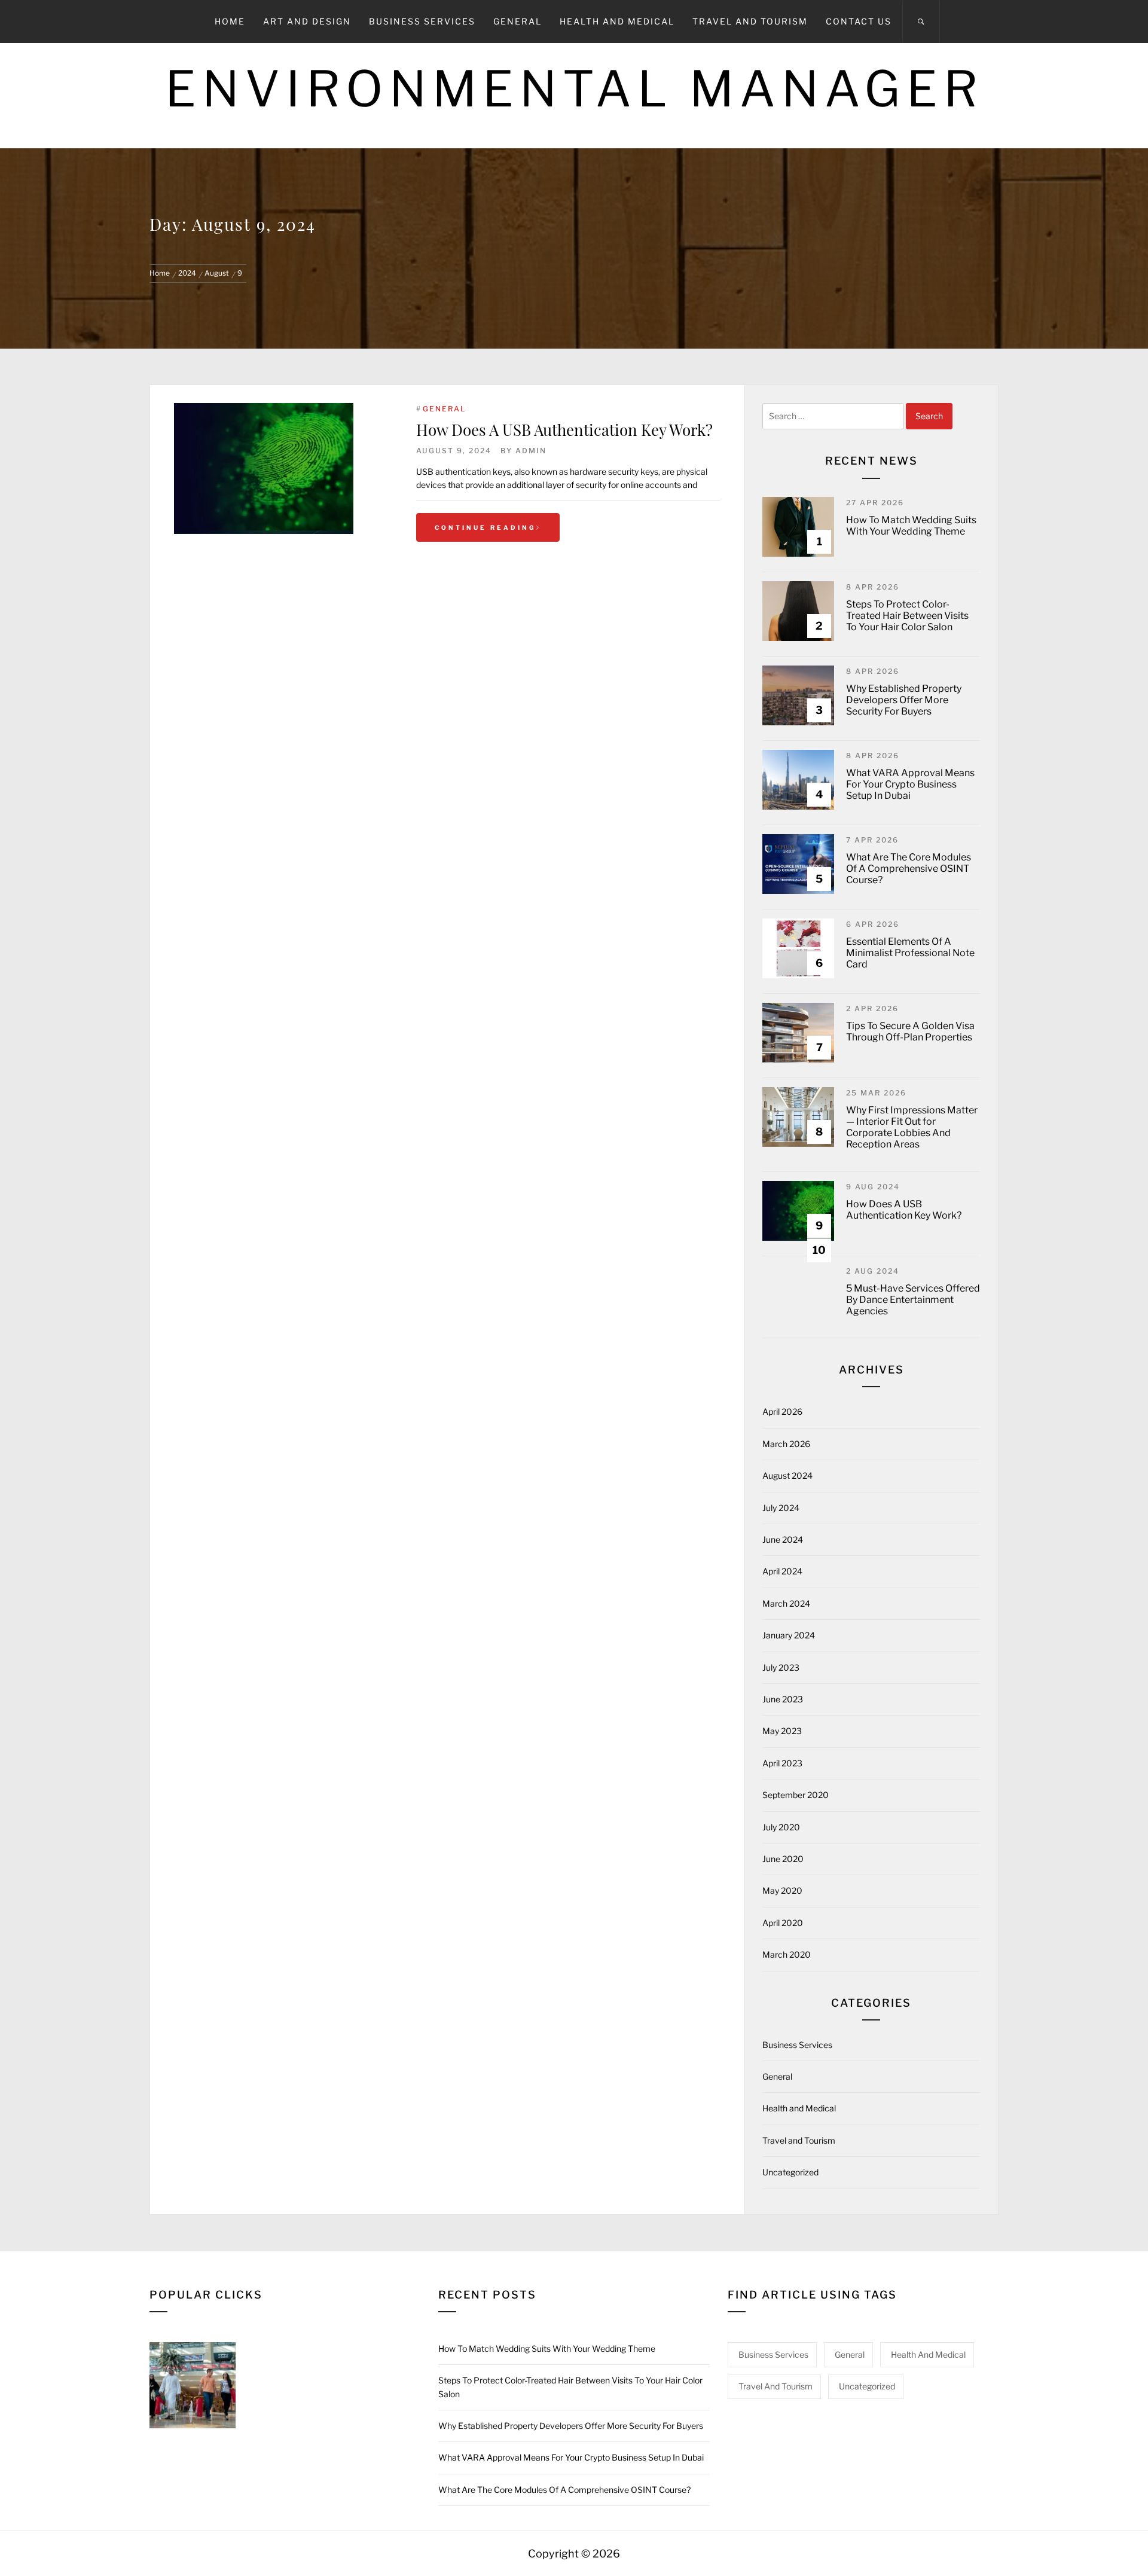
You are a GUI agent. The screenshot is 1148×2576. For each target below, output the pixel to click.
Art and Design (307, 21)
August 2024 (787, 1475)
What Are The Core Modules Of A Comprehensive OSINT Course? (909, 869)
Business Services (422, 21)
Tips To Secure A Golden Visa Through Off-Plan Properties (910, 1031)
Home (230, 21)
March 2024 (786, 1603)
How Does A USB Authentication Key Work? (564, 430)
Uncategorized (790, 2172)
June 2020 (783, 1859)
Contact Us (859, 21)
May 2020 (782, 1890)
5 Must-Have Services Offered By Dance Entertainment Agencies (913, 1300)
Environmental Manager (574, 89)
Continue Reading (486, 527)
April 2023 (782, 1763)
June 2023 (783, 1699)
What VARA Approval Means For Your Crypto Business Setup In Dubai (910, 784)
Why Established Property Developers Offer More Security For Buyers (904, 700)
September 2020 (796, 1795)
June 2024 (783, 1539)
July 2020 (781, 1827)
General (517, 21)
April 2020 (783, 1923)
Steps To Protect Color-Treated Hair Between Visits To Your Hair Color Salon (907, 616)
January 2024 (789, 1635)
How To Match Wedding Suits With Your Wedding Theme (911, 526)
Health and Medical (617, 21)
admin (531, 451)
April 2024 (782, 1571)
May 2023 (782, 1731)
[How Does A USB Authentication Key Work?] (283, 468)
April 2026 (782, 1411)
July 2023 (781, 1667)
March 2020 (787, 1954)
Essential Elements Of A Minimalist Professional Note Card (910, 953)
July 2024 (781, 1508)
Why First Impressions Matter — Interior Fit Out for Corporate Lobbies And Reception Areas (912, 1127)
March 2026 (786, 1444)
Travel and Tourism (750, 21)
